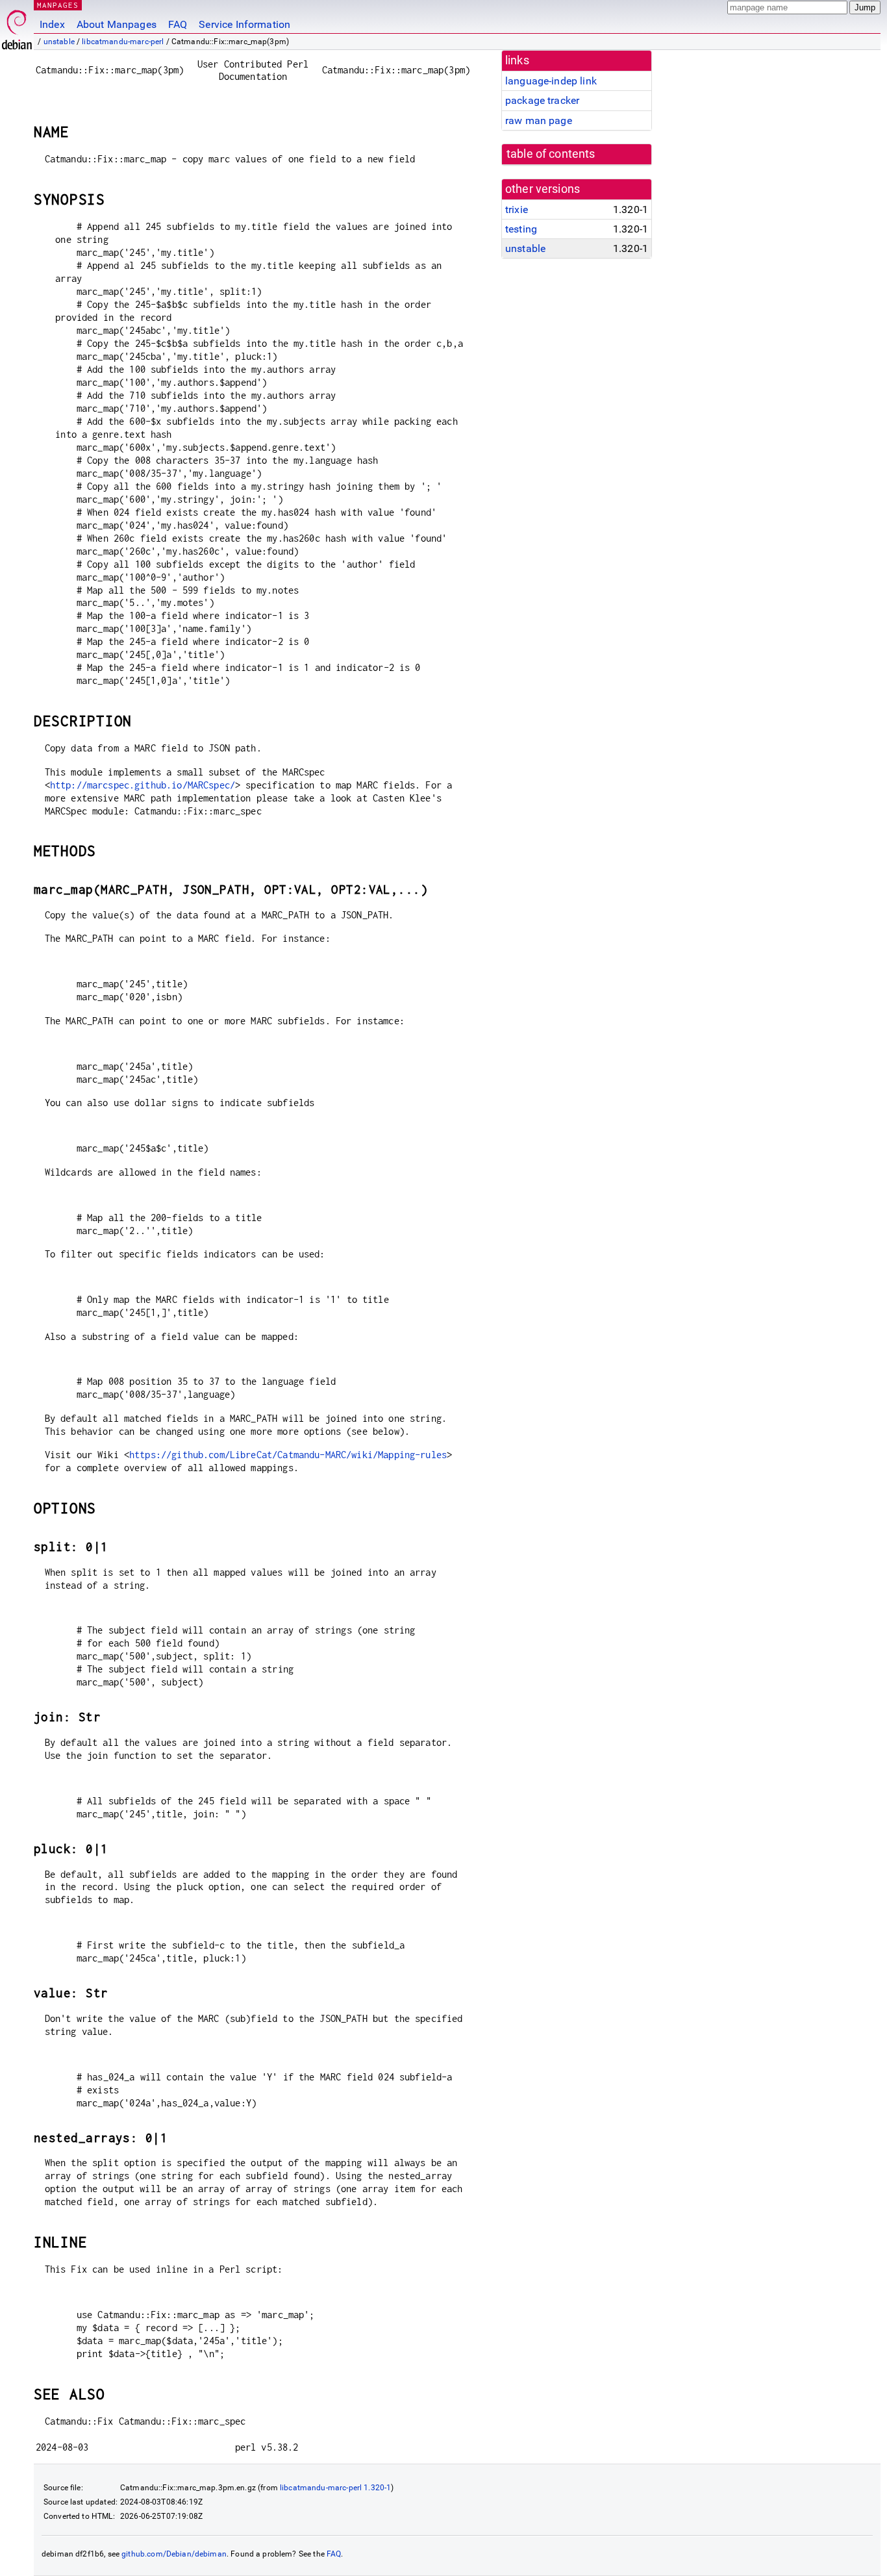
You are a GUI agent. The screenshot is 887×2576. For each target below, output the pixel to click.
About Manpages (117, 24)
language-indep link (551, 81)
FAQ (178, 24)
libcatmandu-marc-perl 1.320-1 (335, 2488)
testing (521, 229)
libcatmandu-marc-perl (123, 42)
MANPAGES (58, 5)
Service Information (244, 24)
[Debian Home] (17, 26)
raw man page (539, 120)
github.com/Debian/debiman (174, 2554)
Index (52, 24)
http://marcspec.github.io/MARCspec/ (143, 785)
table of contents (551, 154)
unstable (59, 42)
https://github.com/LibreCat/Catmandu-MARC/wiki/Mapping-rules (288, 1455)
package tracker (542, 100)
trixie (517, 209)
